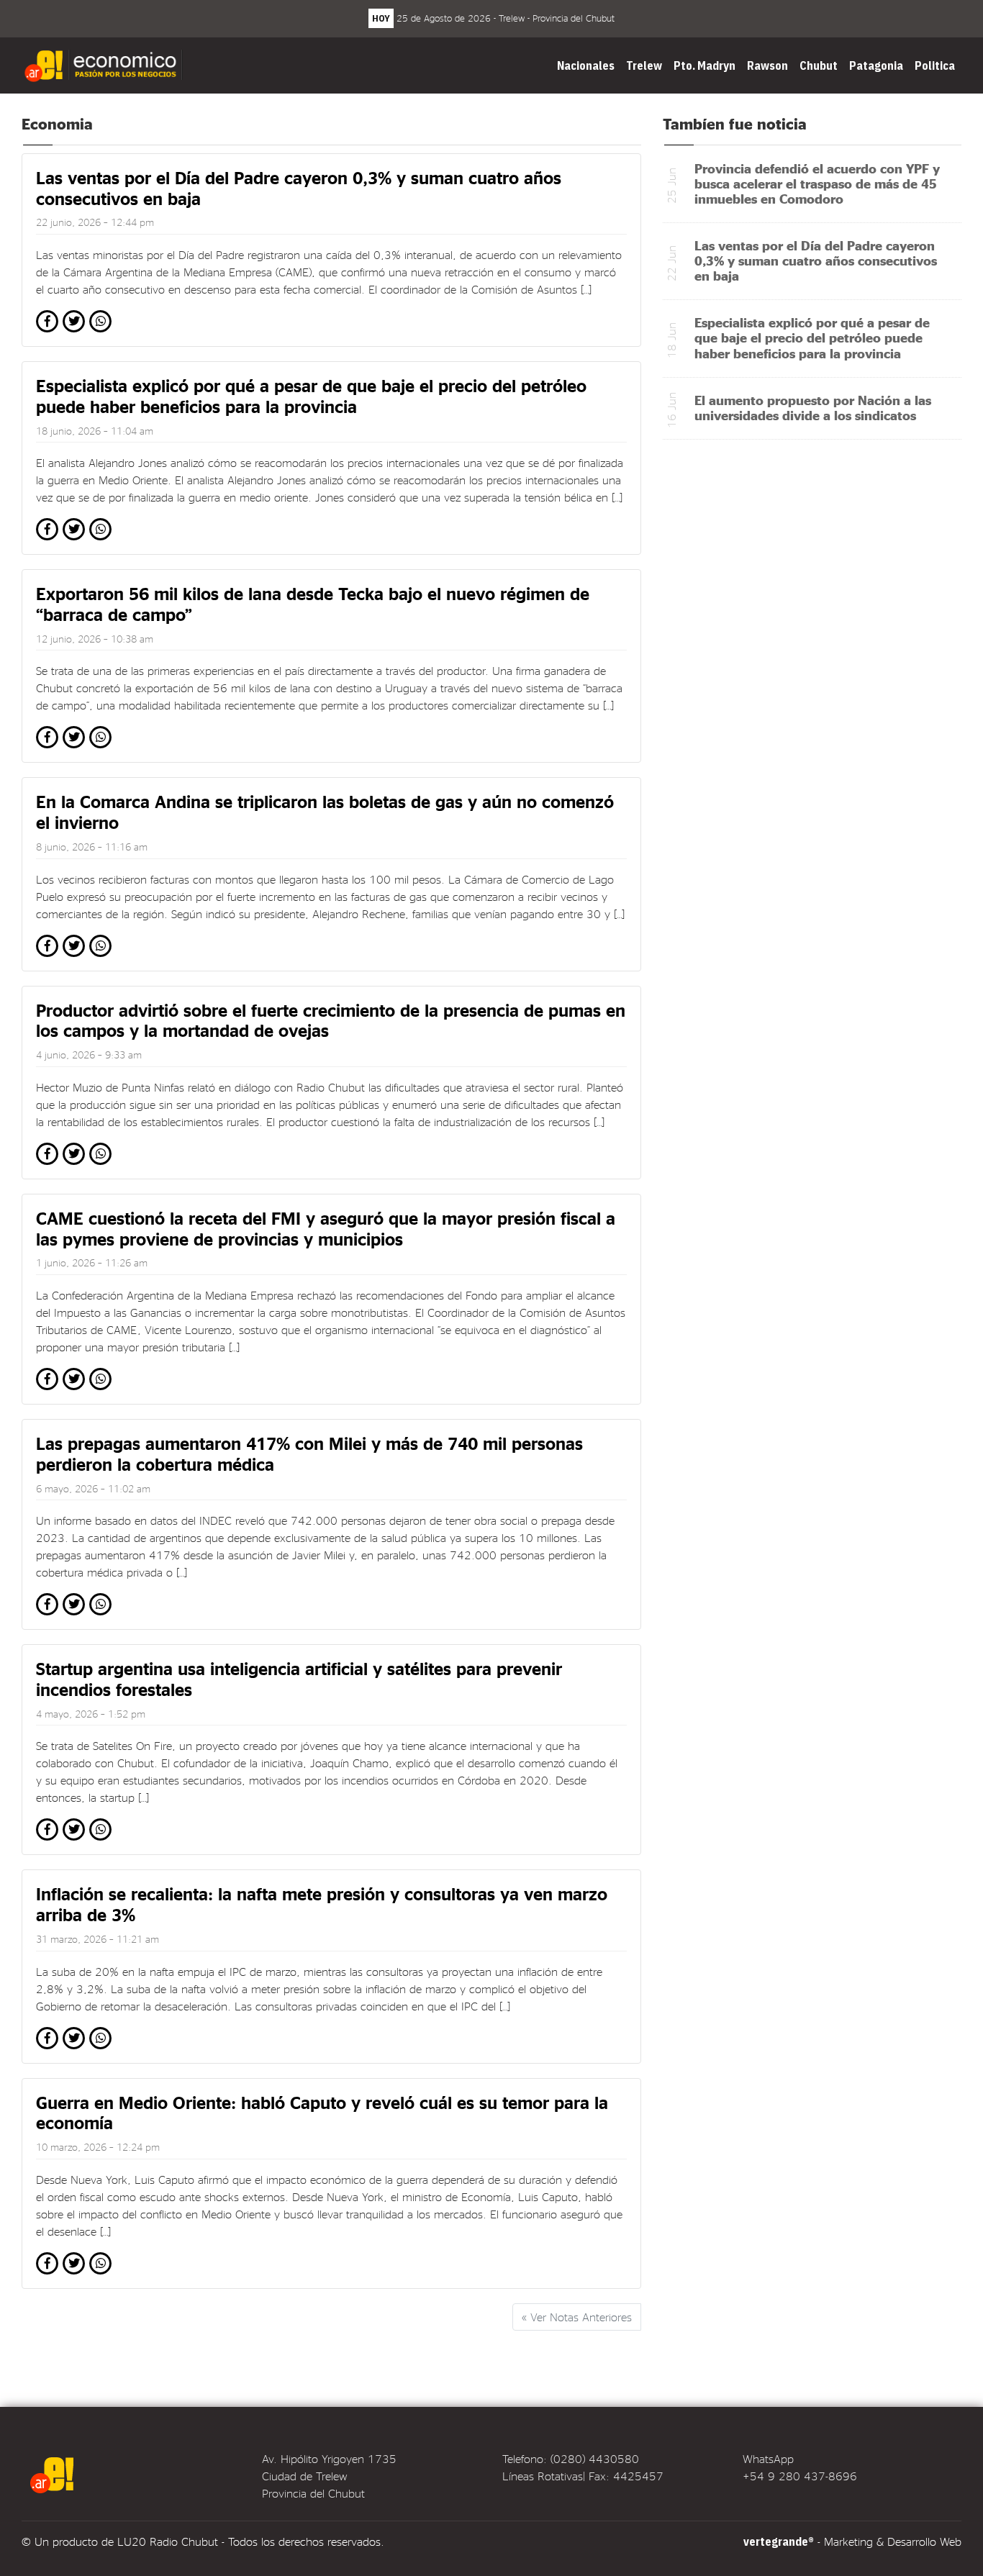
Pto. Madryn (705, 65)
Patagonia (876, 65)
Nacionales (586, 65)
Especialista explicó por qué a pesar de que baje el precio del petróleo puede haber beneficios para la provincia (311, 396)
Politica (935, 65)
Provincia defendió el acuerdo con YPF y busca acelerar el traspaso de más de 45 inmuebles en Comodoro (817, 183)
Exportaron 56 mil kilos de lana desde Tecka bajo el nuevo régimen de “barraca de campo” (313, 604)
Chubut (819, 65)
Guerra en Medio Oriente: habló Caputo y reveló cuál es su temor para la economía (322, 2113)
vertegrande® (779, 2541)
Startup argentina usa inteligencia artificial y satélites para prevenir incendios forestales (299, 1679)
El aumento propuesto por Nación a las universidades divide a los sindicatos (813, 407)
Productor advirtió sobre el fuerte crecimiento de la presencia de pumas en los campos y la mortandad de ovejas (331, 1020)
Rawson (767, 65)
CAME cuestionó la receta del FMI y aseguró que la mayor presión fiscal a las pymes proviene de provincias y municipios (326, 1228)
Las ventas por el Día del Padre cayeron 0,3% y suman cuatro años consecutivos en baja (299, 188)
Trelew (644, 65)
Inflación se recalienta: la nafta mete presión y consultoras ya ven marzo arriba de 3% (322, 1904)
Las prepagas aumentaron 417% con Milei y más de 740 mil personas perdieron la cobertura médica (309, 1453)
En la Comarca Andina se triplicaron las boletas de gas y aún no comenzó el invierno (325, 812)
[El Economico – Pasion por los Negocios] (105, 65)
